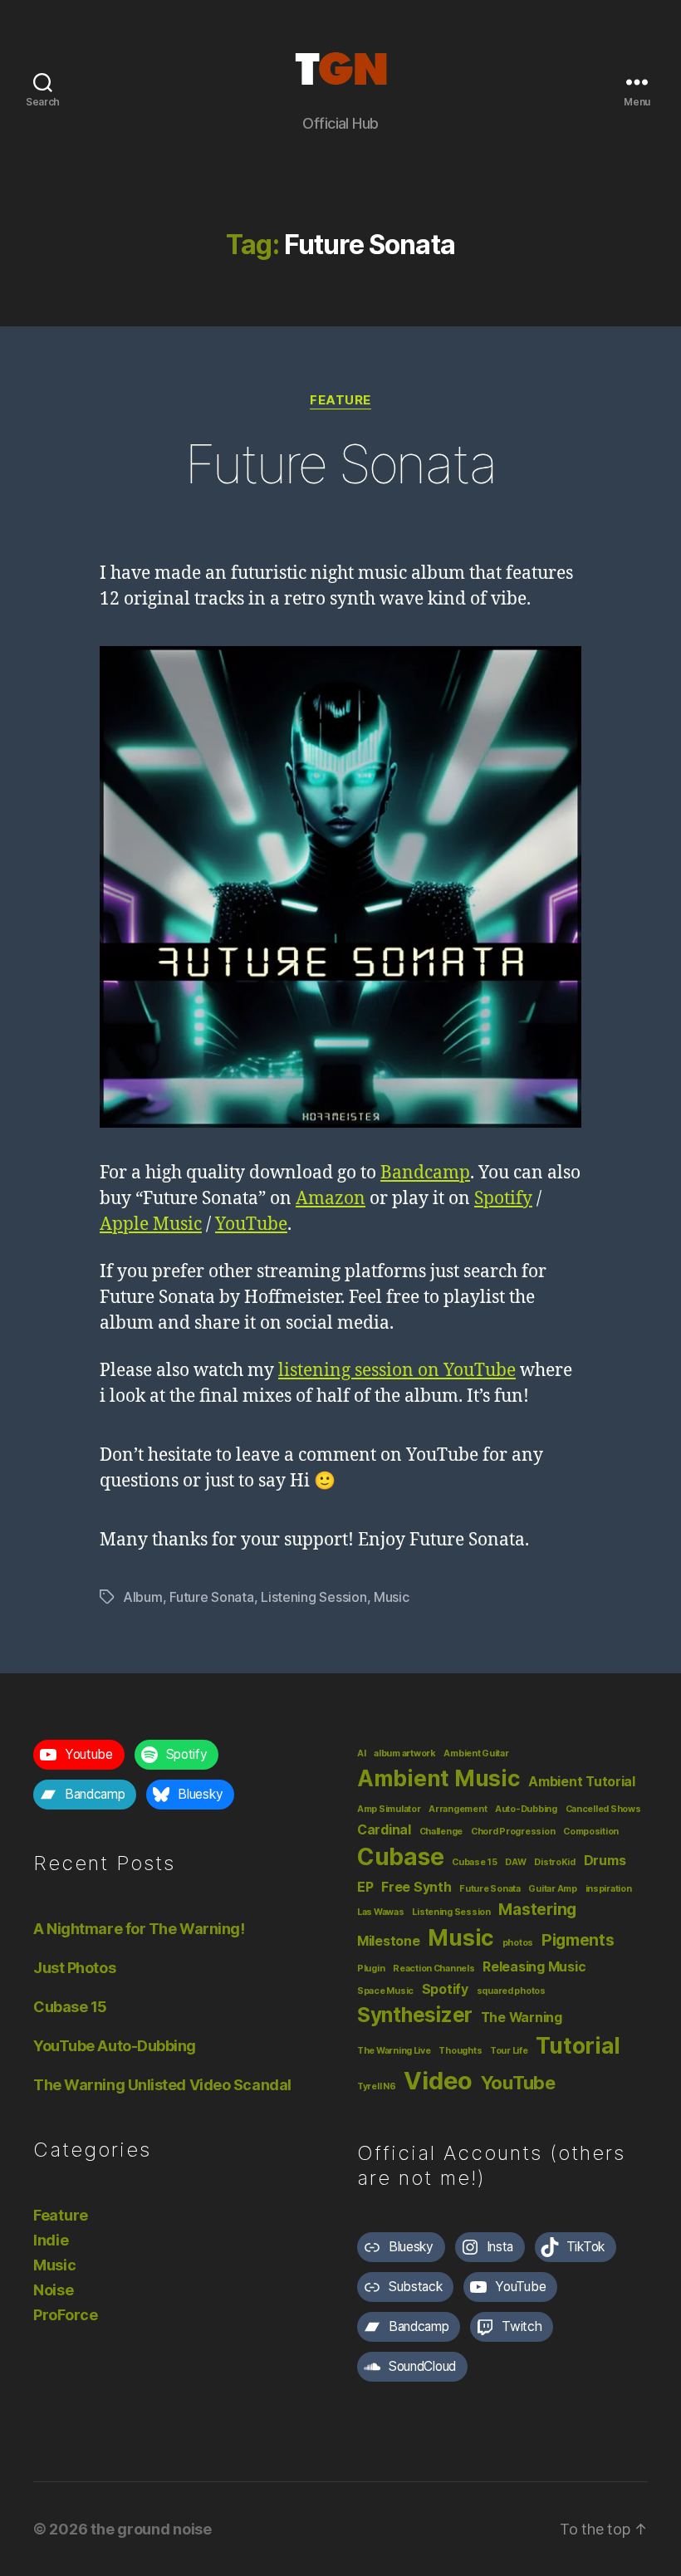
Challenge (441, 1832)
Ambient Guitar (476, 1753)
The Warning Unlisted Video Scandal (162, 2085)
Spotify (503, 1199)
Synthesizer (415, 2015)
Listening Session (314, 1597)
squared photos (511, 1991)
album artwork (405, 1753)
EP (365, 1887)
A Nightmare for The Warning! (139, 1929)
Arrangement (458, 1809)
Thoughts (460, 2051)
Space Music (385, 1991)
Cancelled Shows (603, 1809)
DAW (515, 1862)
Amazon (331, 1199)
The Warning (522, 2018)
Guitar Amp (552, 1889)
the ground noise (151, 2529)
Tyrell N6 (377, 2086)
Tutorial (578, 2045)
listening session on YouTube (397, 1371)
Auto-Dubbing (526, 1809)
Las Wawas (381, 1912)
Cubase (400, 1857)
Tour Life (509, 2051)
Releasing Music (534, 1967)
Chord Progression (513, 1832)
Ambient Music (439, 1778)
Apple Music (151, 1224)
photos (518, 1943)
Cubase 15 (70, 2007)
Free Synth (416, 1887)
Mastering (537, 1909)
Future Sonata (340, 464)
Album (143, 1597)
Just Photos (74, 1968)
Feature (340, 400)
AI (361, 1753)
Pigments (578, 1940)
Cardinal (384, 1830)
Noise (54, 2290)
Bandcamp (425, 1173)
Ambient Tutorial (582, 1782)
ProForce (66, 2315)
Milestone (389, 1941)
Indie (51, 2240)
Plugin (371, 1969)
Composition (591, 1832)
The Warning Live (394, 2051)
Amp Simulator (389, 1809)
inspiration (609, 1889)
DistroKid (555, 1862)
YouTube (251, 1224)
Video (438, 2081)
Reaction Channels (434, 1969)
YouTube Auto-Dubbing (115, 2046)
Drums (605, 1861)
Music (392, 1597)
